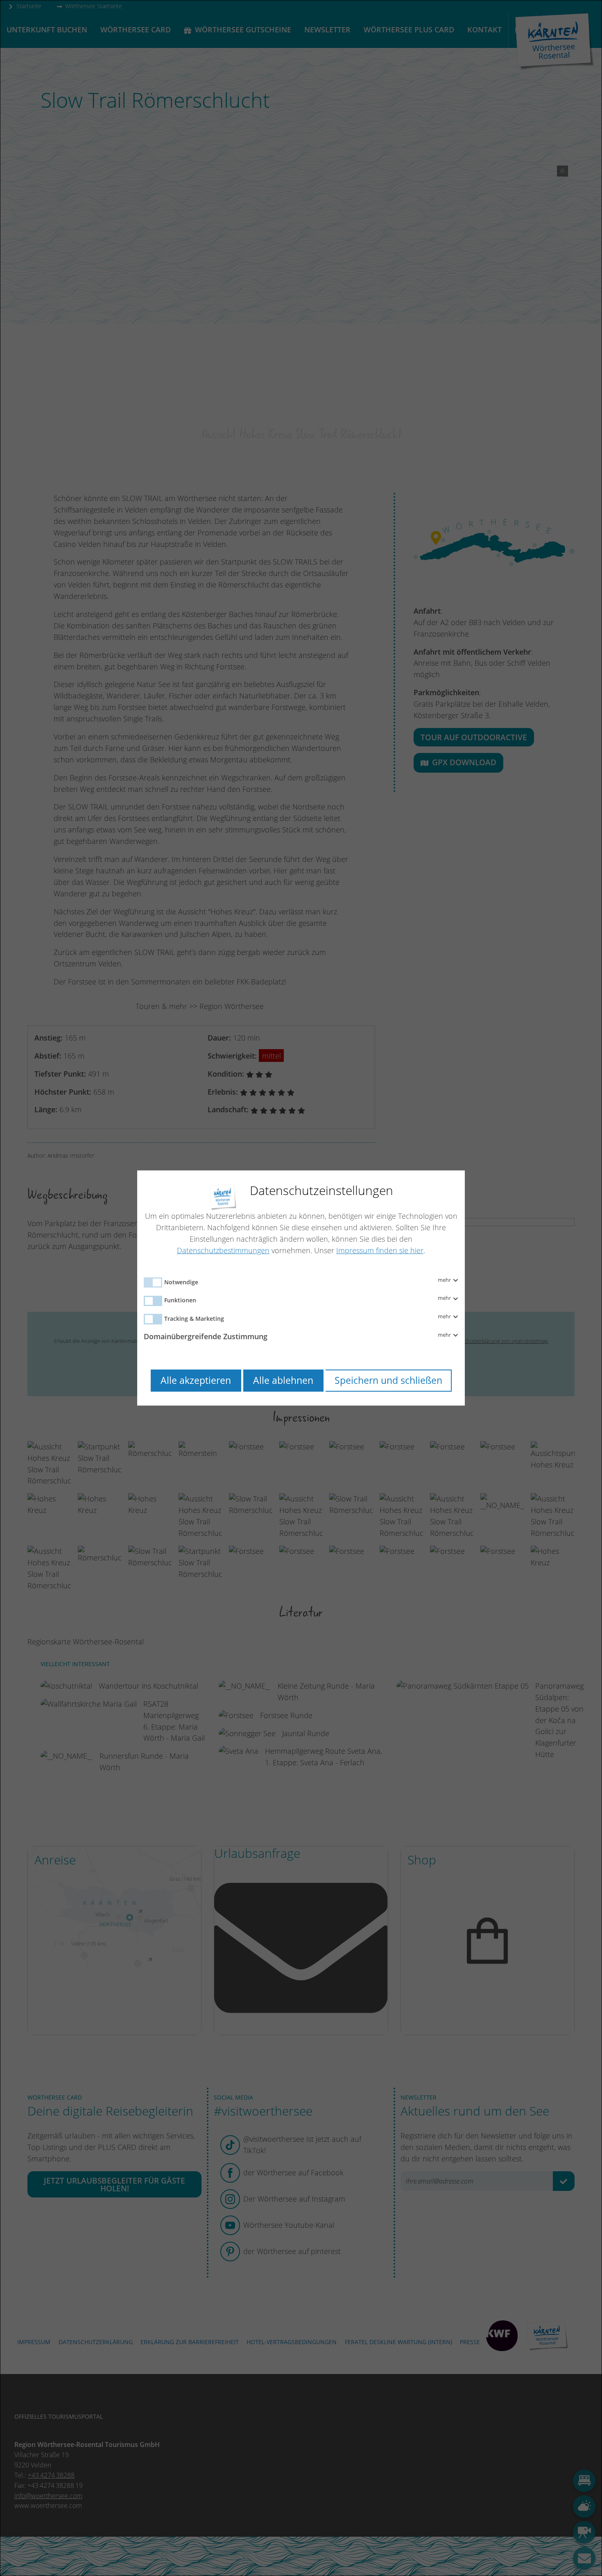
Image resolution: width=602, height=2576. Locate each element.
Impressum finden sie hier (380, 1250)
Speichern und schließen (388, 1380)
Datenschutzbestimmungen (223, 1250)
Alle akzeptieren (196, 1380)
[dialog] (301, 1288)
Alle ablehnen (283, 1380)
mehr (445, 1280)
